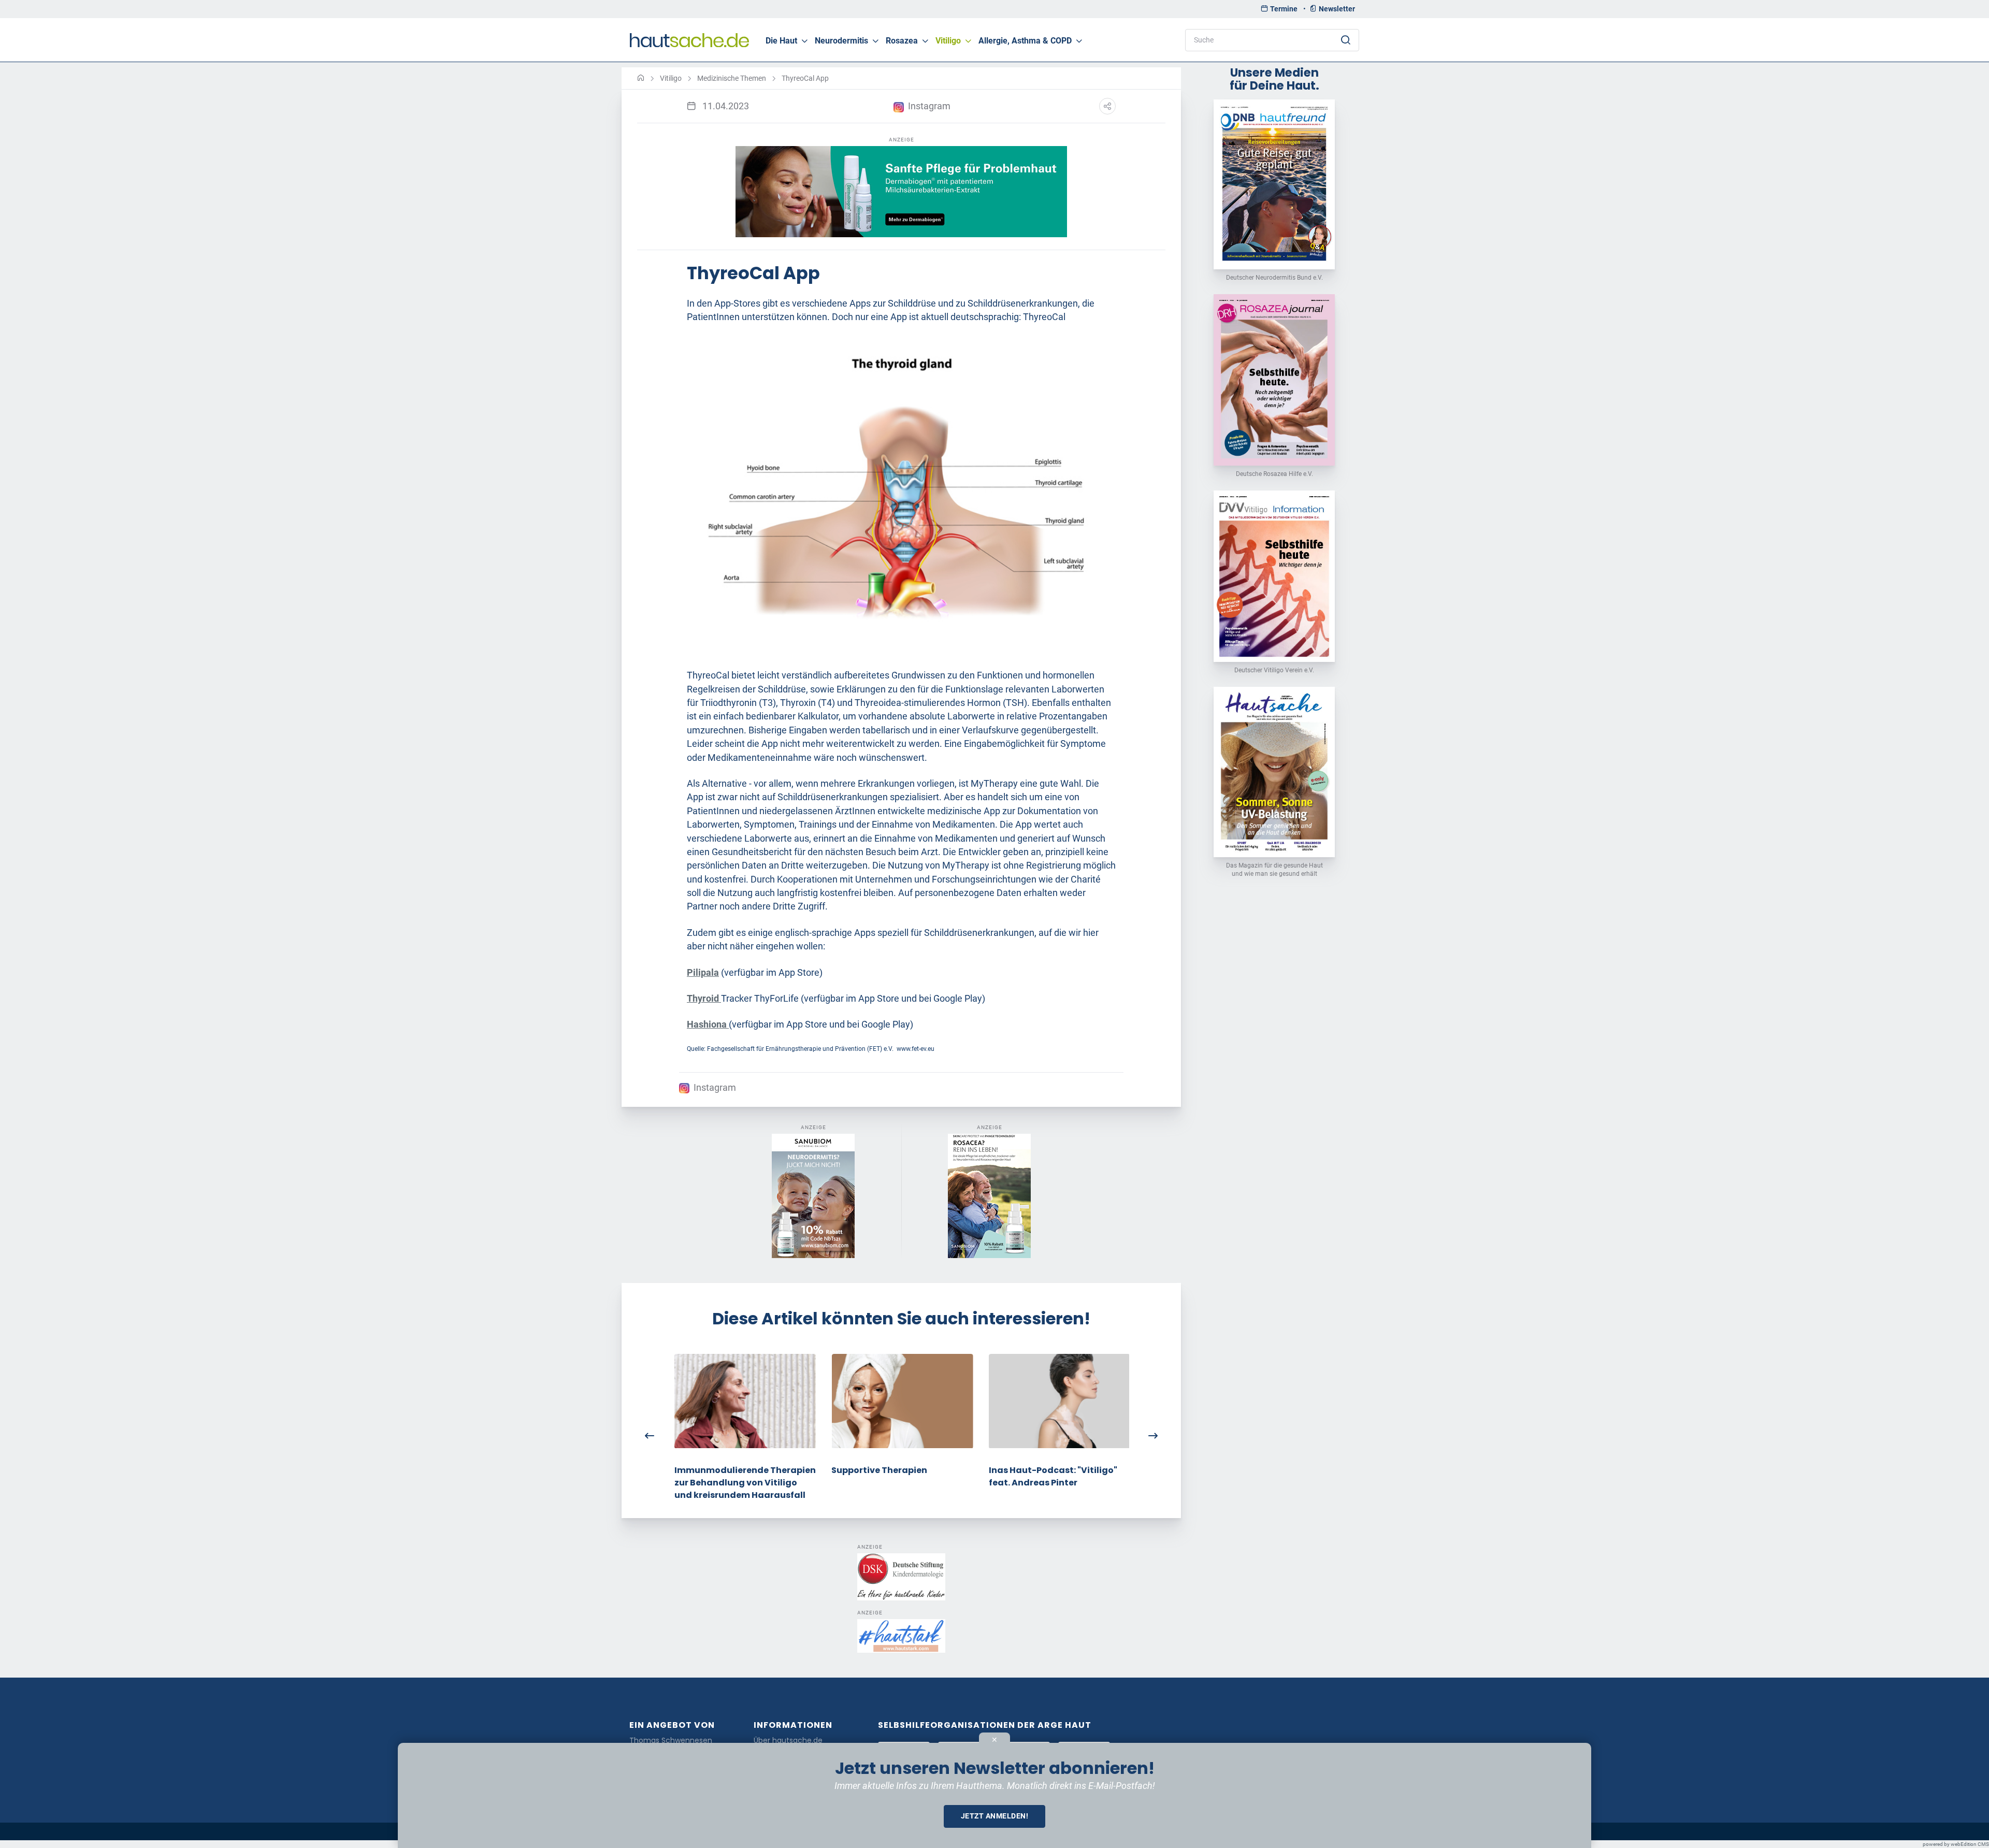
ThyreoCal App (805, 78)
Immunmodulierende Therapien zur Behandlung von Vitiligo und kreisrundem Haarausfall (744, 1483)
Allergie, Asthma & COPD (1025, 41)
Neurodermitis (841, 41)
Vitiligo (948, 41)
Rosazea (902, 41)
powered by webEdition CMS (1956, 1844)
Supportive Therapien (878, 1470)
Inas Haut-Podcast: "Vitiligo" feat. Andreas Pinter (1052, 1476)
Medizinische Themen (732, 78)
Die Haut (781, 41)
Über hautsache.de (788, 1741)
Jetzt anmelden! (995, 1816)
